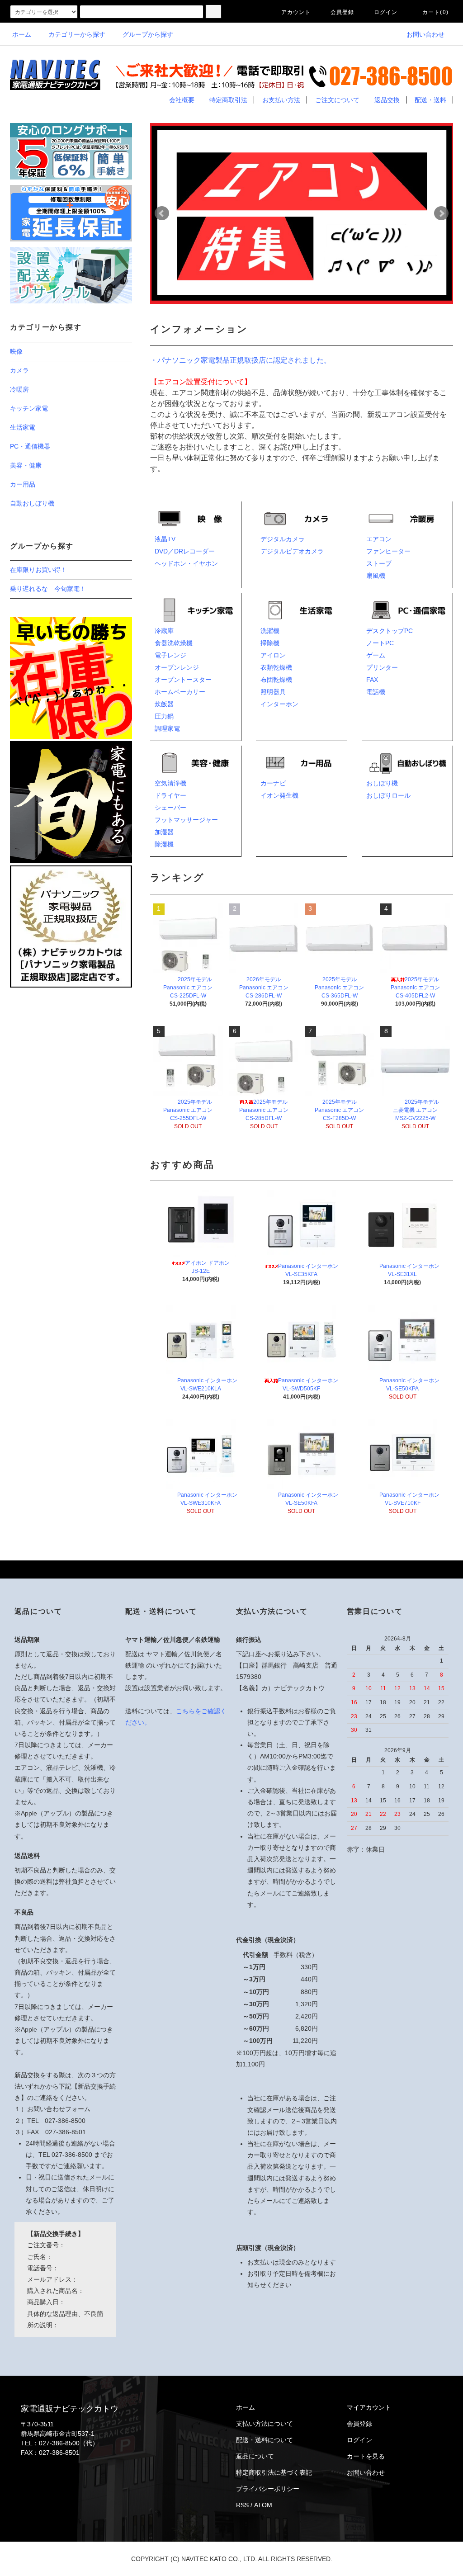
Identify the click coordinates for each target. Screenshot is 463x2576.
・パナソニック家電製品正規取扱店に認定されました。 (241, 360)
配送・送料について (265, 2440)
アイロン (273, 655)
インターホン (279, 704)
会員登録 (343, 12)
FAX (372, 680)
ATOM (263, 2505)
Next (441, 213)
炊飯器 (164, 704)
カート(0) (435, 12)
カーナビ (273, 783)
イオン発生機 (279, 795)
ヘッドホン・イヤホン (186, 563)
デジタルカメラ (283, 539)
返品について (255, 2456)
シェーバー (170, 808)
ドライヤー (170, 795)
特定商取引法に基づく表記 (274, 2472)
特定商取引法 (228, 100)
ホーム (22, 34)
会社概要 (182, 100)
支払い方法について (265, 2424)
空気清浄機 (170, 783)
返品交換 (387, 100)
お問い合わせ (425, 34)
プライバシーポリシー (268, 2489)
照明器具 (273, 692)
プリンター (382, 667)
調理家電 (167, 728)
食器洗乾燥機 (174, 643)
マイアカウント (369, 2407)
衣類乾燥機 (276, 667)
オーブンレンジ (177, 667)
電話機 (376, 692)
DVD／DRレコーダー (185, 551)
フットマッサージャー (186, 820)
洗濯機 (270, 631)
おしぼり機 (382, 783)
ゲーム (376, 655)
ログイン (386, 12)
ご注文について (337, 100)
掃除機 (270, 643)
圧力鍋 (164, 716)
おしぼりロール (388, 795)
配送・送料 (430, 100)
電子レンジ (170, 655)
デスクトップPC (390, 631)
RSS (242, 2505)
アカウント (296, 12)
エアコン (379, 539)
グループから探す (148, 34)
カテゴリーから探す (77, 34)
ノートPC (380, 643)
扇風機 (376, 576)
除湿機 (164, 844)
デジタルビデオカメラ (292, 551)
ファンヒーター (388, 551)
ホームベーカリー (180, 692)
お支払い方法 (281, 100)
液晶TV (165, 539)
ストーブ (379, 563)
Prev (162, 213)
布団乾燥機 (276, 680)
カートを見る (366, 2456)
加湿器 (164, 832)
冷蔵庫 (164, 631)
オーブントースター (183, 680)
